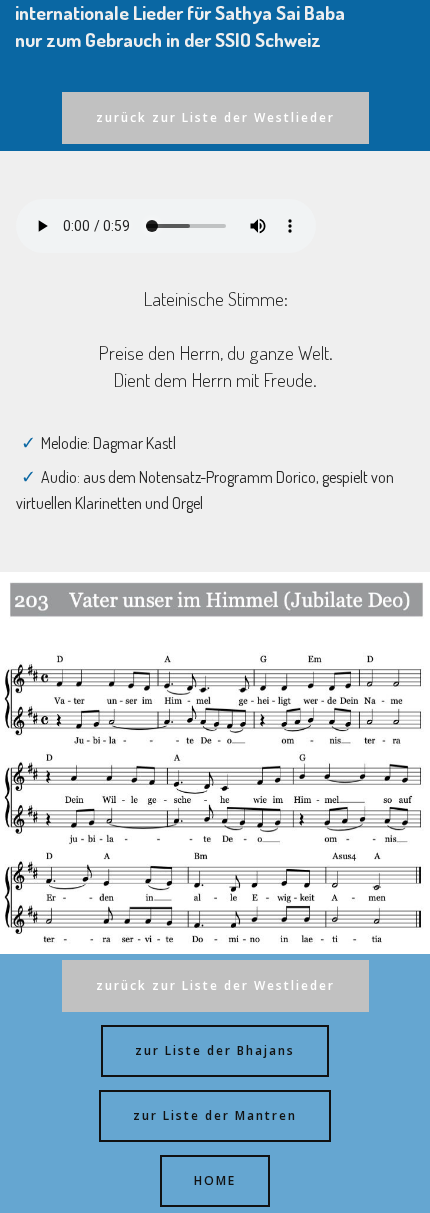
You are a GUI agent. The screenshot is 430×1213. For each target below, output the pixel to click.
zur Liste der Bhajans (215, 1050)
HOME (215, 1180)
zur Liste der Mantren (215, 1115)
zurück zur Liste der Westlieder (215, 117)
